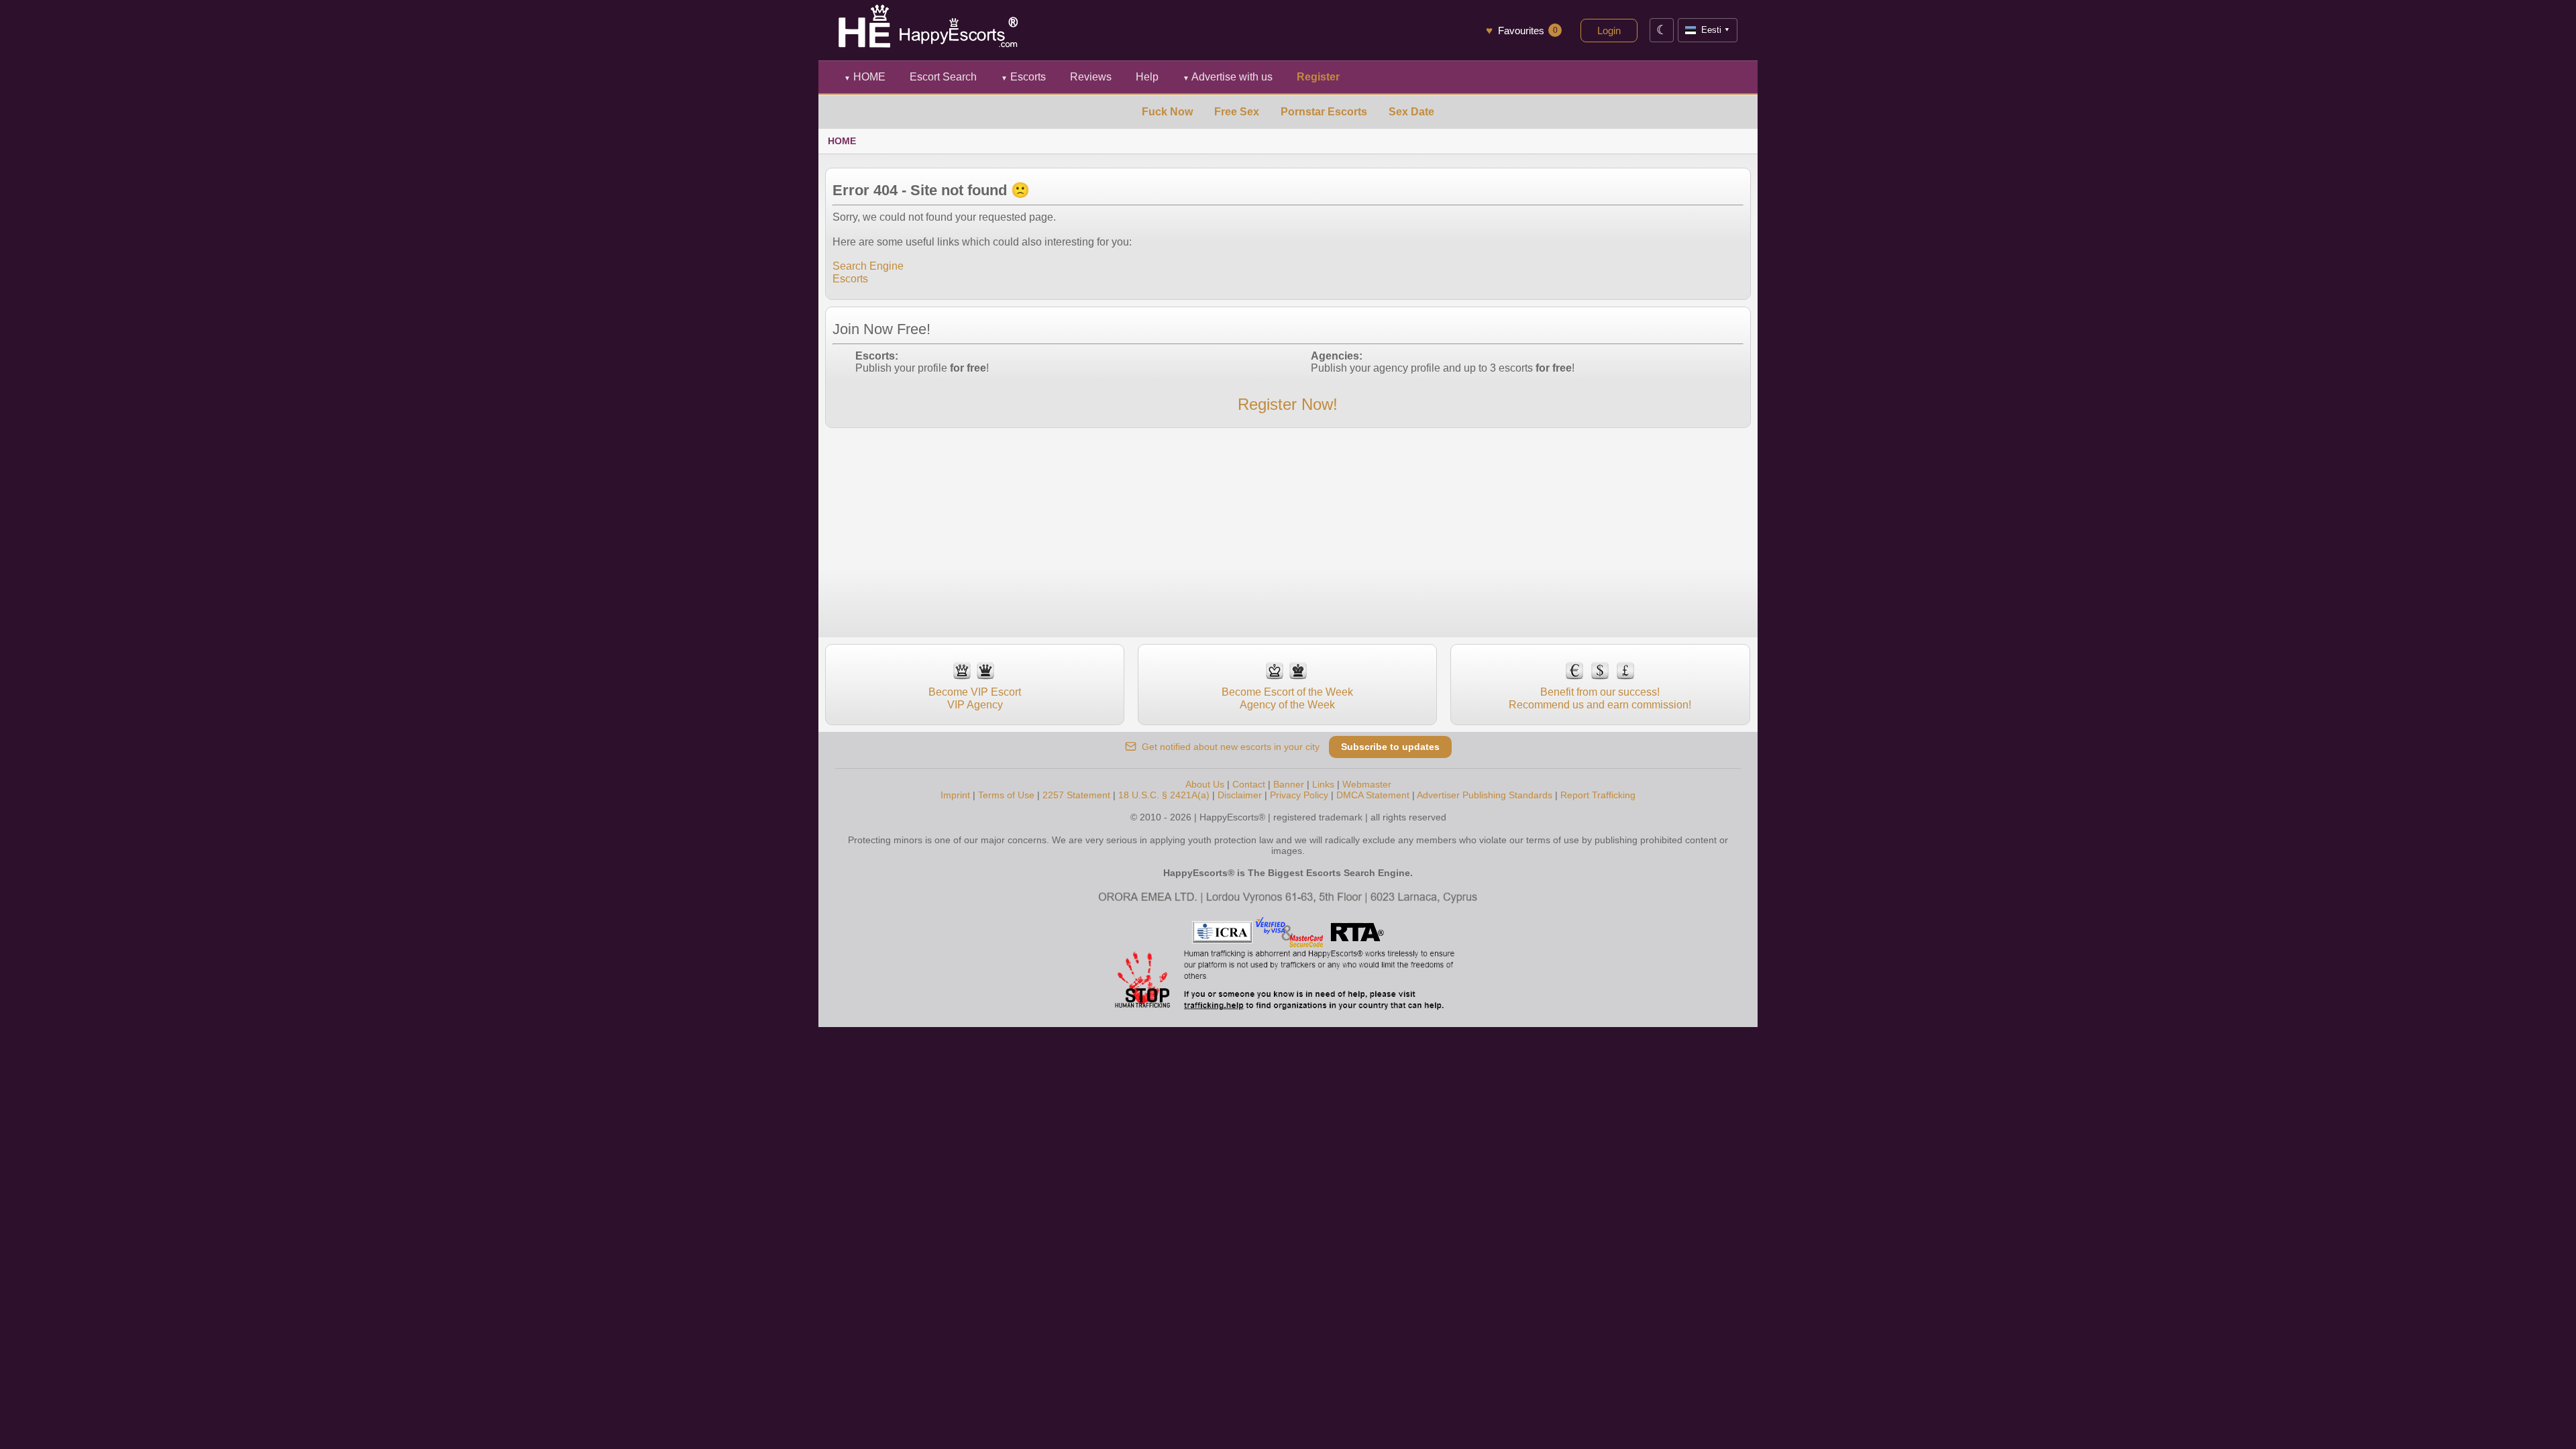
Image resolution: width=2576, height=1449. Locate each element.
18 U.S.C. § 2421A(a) (1164, 795)
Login (1609, 31)
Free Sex (1237, 112)
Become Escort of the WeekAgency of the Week (1287, 698)
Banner (1289, 784)
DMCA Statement (1373, 795)
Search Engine (868, 266)
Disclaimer (1240, 795)
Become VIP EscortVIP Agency (975, 698)
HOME (865, 77)
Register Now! (1288, 404)
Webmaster (1367, 784)
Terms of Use (1006, 795)
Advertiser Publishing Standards (1485, 795)
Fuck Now (1167, 112)
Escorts (1023, 77)
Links (1323, 784)
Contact (1249, 784)
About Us (1205, 784)
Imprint (955, 795)
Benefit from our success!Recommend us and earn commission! (1600, 698)
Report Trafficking (1598, 795)
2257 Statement (1076, 795)
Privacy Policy (1299, 795)
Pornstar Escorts (1324, 112)
